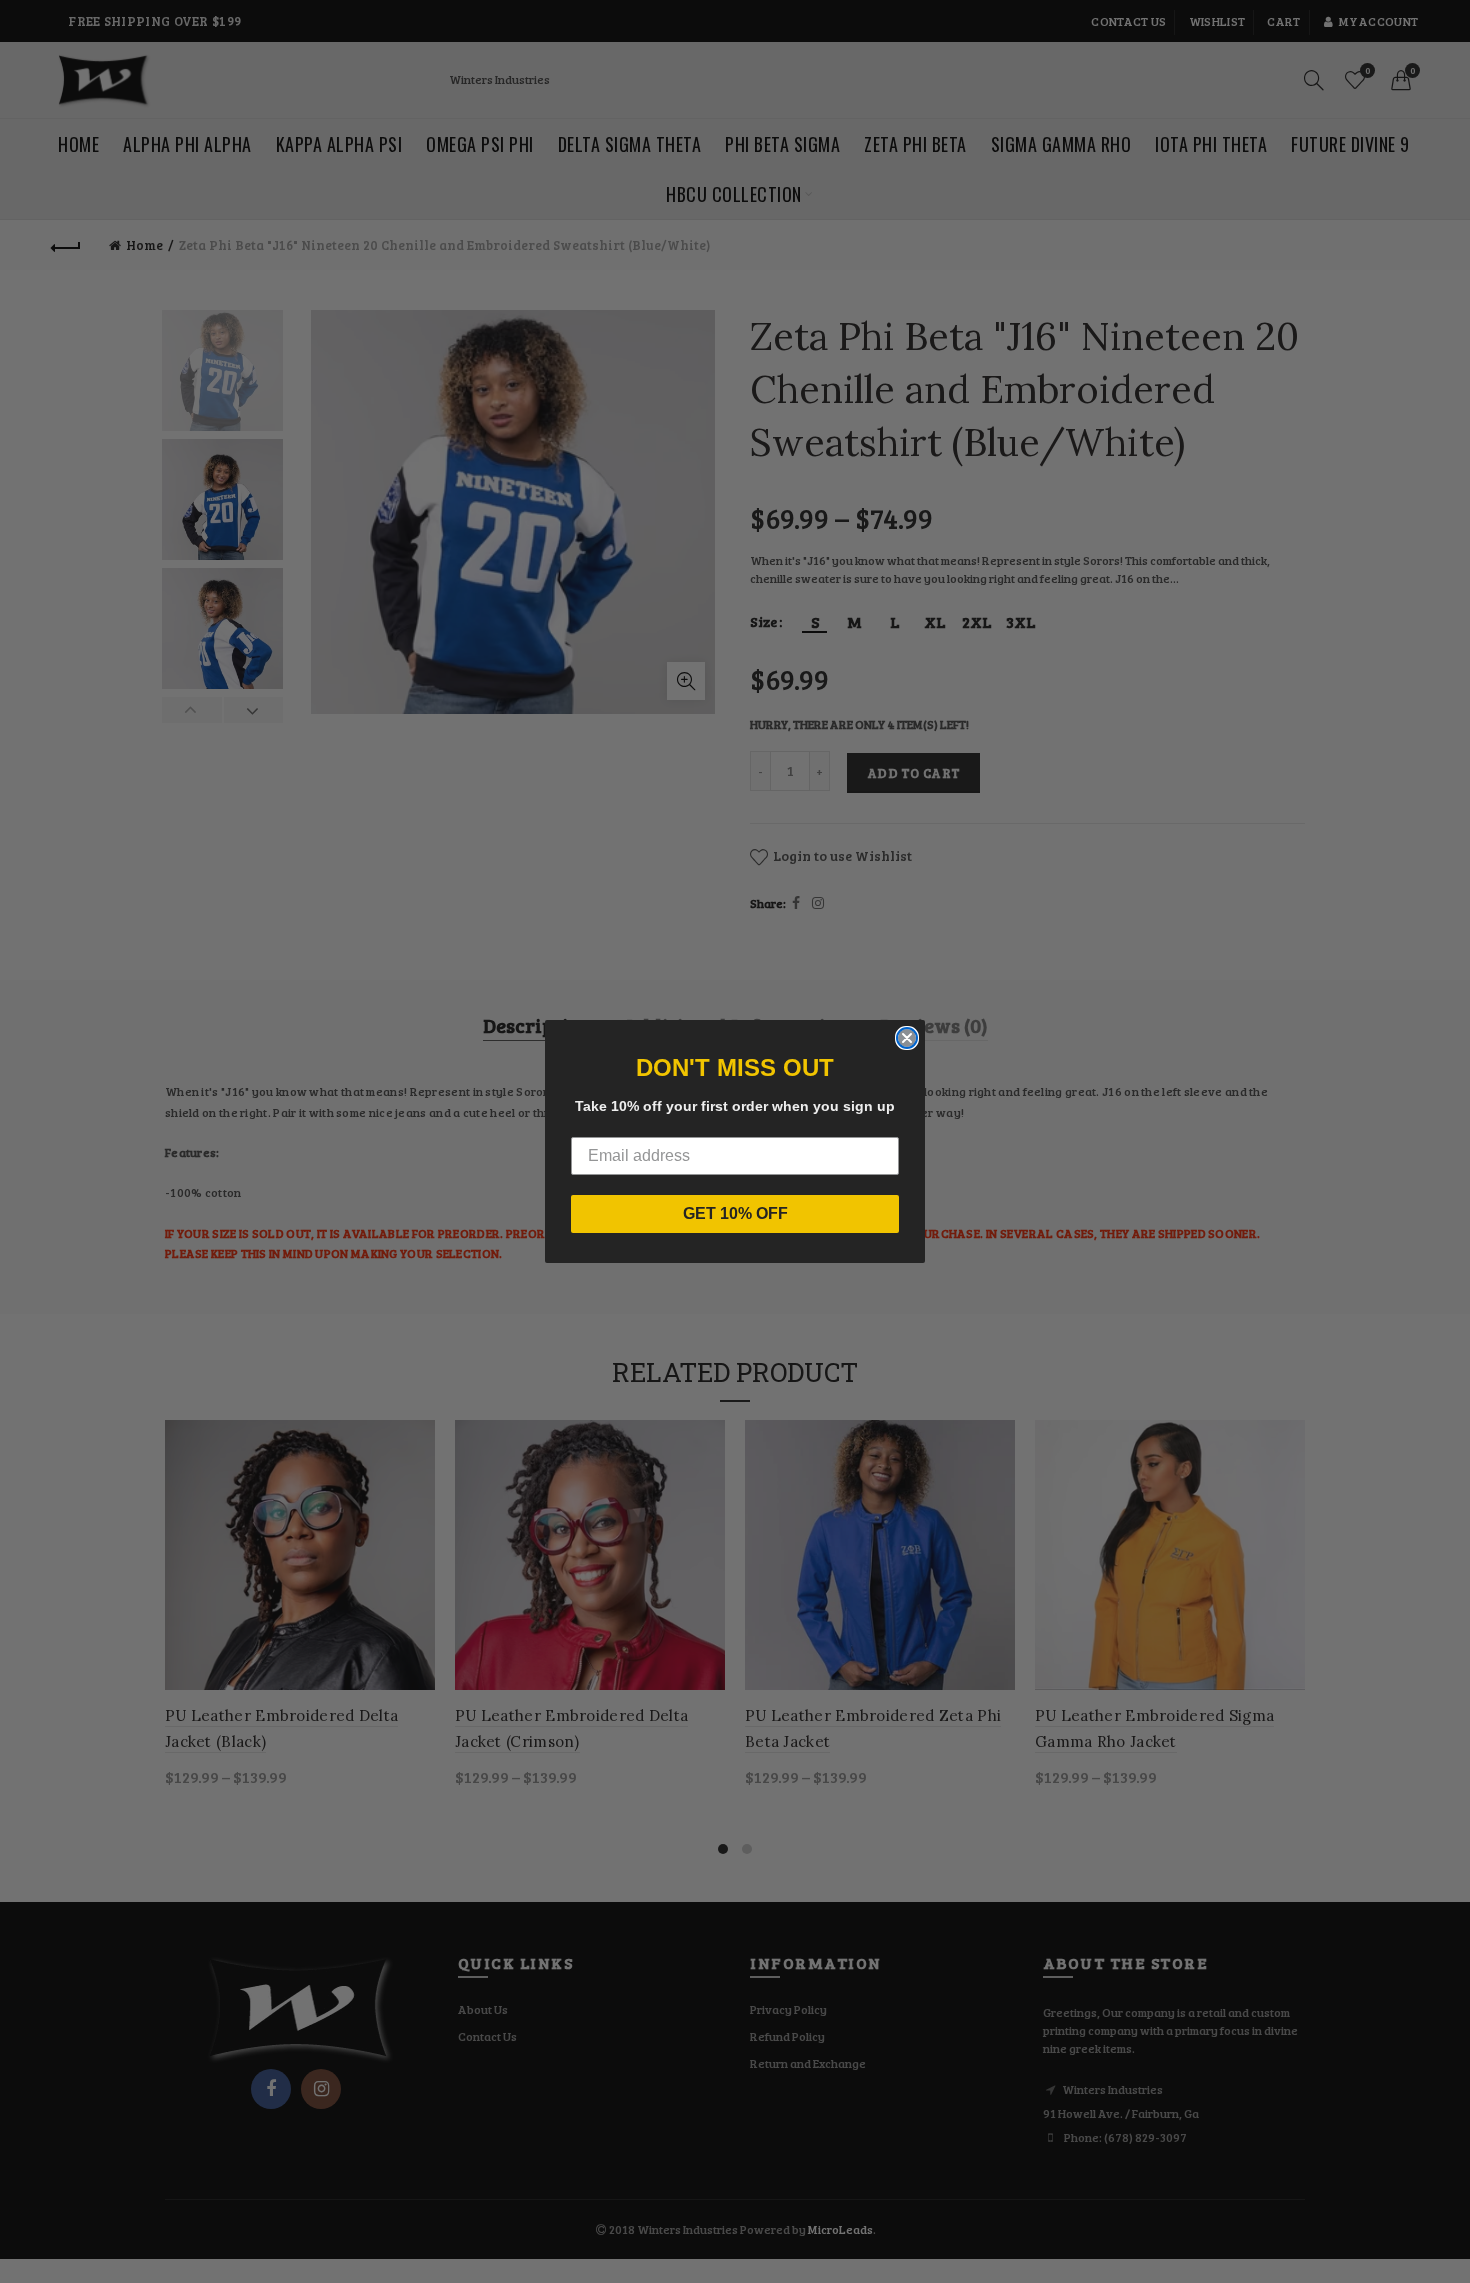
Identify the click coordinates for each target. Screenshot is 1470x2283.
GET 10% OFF (735, 1213)
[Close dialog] (907, 1038)
